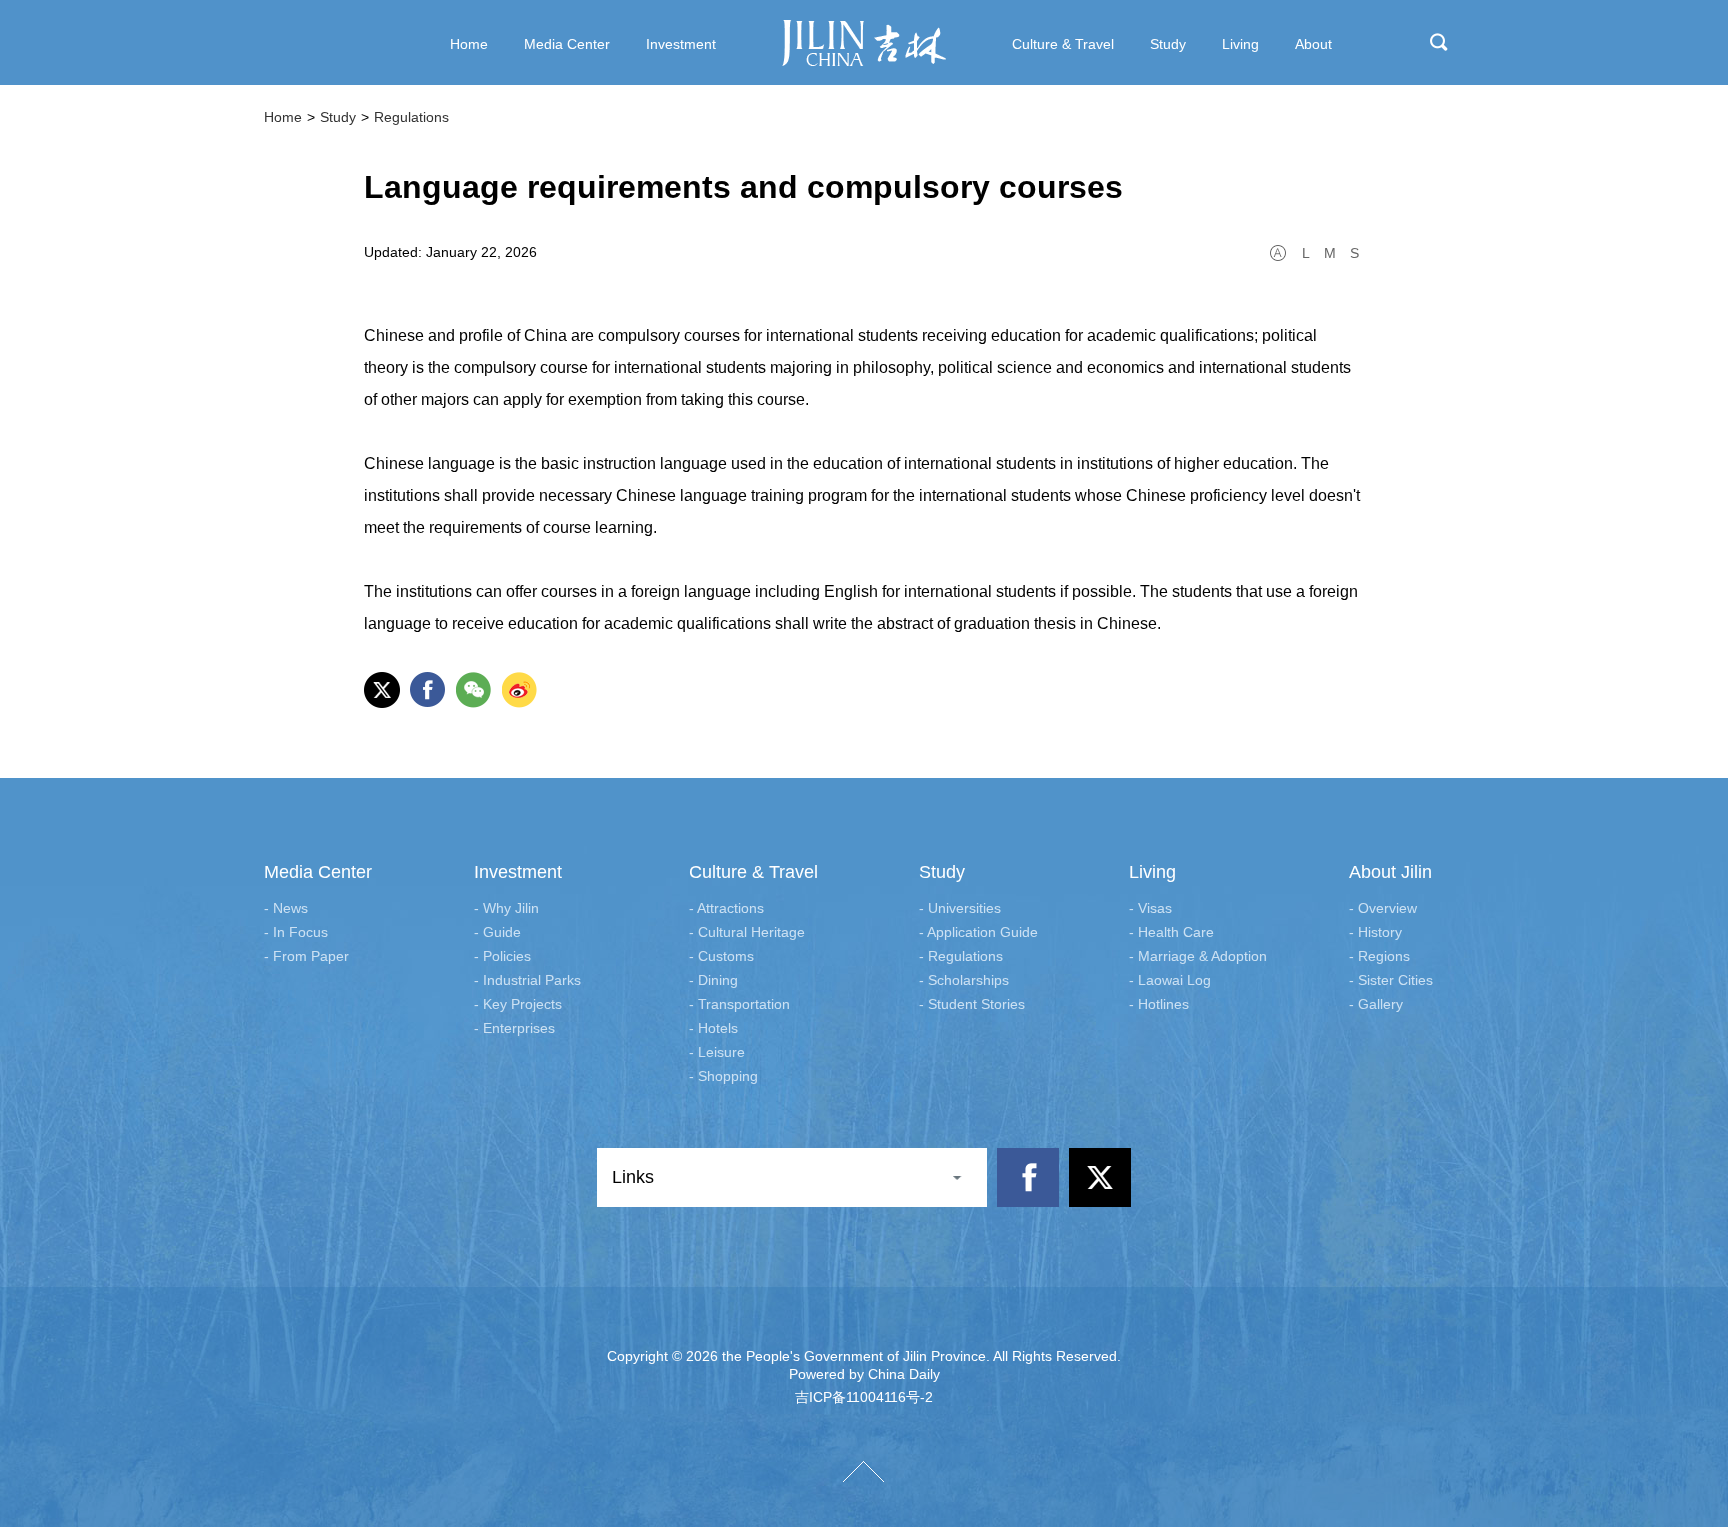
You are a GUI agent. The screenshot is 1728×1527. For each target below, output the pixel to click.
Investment (518, 872)
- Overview (1383, 908)
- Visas (1150, 908)
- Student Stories (972, 1004)
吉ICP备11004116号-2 (864, 1397)
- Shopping (723, 1076)
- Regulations (961, 956)
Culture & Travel (753, 872)
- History (1375, 932)
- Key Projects (518, 1004)
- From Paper (306, 956)
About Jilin (1390, 872)
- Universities (960, 908)
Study (338, 117)
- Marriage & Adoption (1198, 956)
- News (286, 908)
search (1439, 42)
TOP (863, 1471)
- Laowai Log (1170, 980)
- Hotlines (1159, 1004)
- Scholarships (964, 980)
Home (283, 117)
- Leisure (717, 1052)
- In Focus (296, 932)
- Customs (721, 956)
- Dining (713, 980)
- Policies (502, 956)
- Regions (1379, 956)
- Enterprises (514, 1028)
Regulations (411, 117)
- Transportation (739, 1004)
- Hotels (713, 1028)
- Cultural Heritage (747, 932)
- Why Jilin (506, 908)
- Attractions (726, 908)
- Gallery (1376, 1004)
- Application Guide (978, 932)
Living (1152, 872)
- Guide (497, 932)
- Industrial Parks (527, 980)
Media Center (318, 872)
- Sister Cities (1391, 980)
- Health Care (1171, 932)
